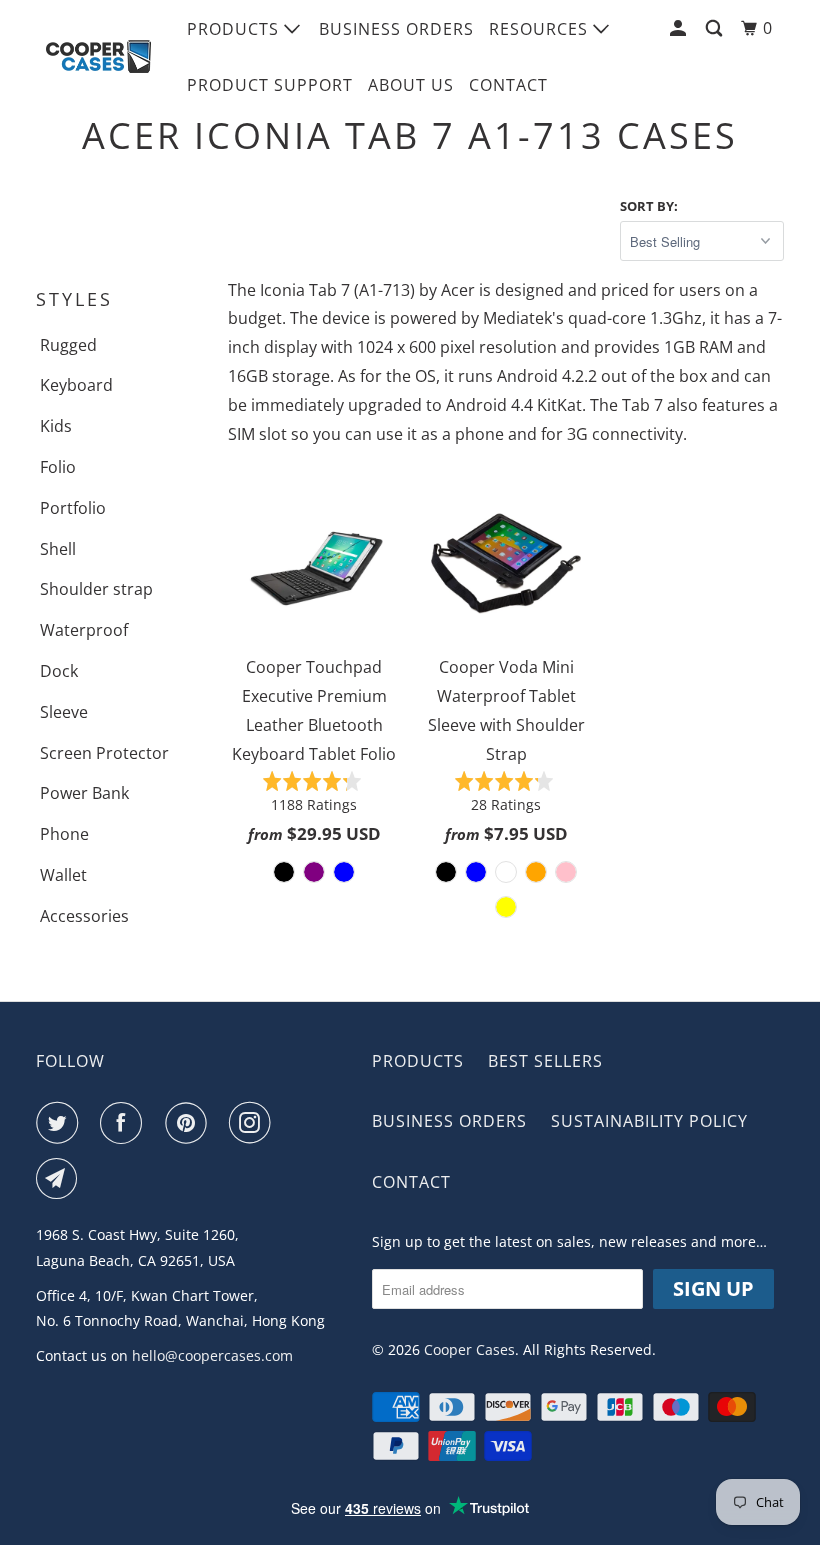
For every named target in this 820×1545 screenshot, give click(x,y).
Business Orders (396, 29)
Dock (59, 671)
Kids (56, 426)
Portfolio (73, 508)
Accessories (84, 916)
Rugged (68, 345)
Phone (64, 834)
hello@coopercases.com (212, 1355)
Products (235, 29)
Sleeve (64, 712)
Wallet (63, 875)
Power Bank (84, 793)
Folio (58, 467)
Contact (508, 85)
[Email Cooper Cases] (61, 1179)
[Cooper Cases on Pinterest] (190, 1123)
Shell (58, 549)
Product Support (270, 85)
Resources (541, 29)
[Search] (716, 28)
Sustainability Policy (649, 1121)
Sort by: (649, 206)
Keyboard (76, 385)
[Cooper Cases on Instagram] (254, 1123)
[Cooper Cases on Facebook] (125, 1123)
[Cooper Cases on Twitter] (61, 1123)
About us (411, 85)
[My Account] (680, 28)
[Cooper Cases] (98, 57)
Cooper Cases (469, 1349)
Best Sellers (545, 1061)
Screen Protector (104, 753)
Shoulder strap (96, 589)
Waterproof (84, 630)
